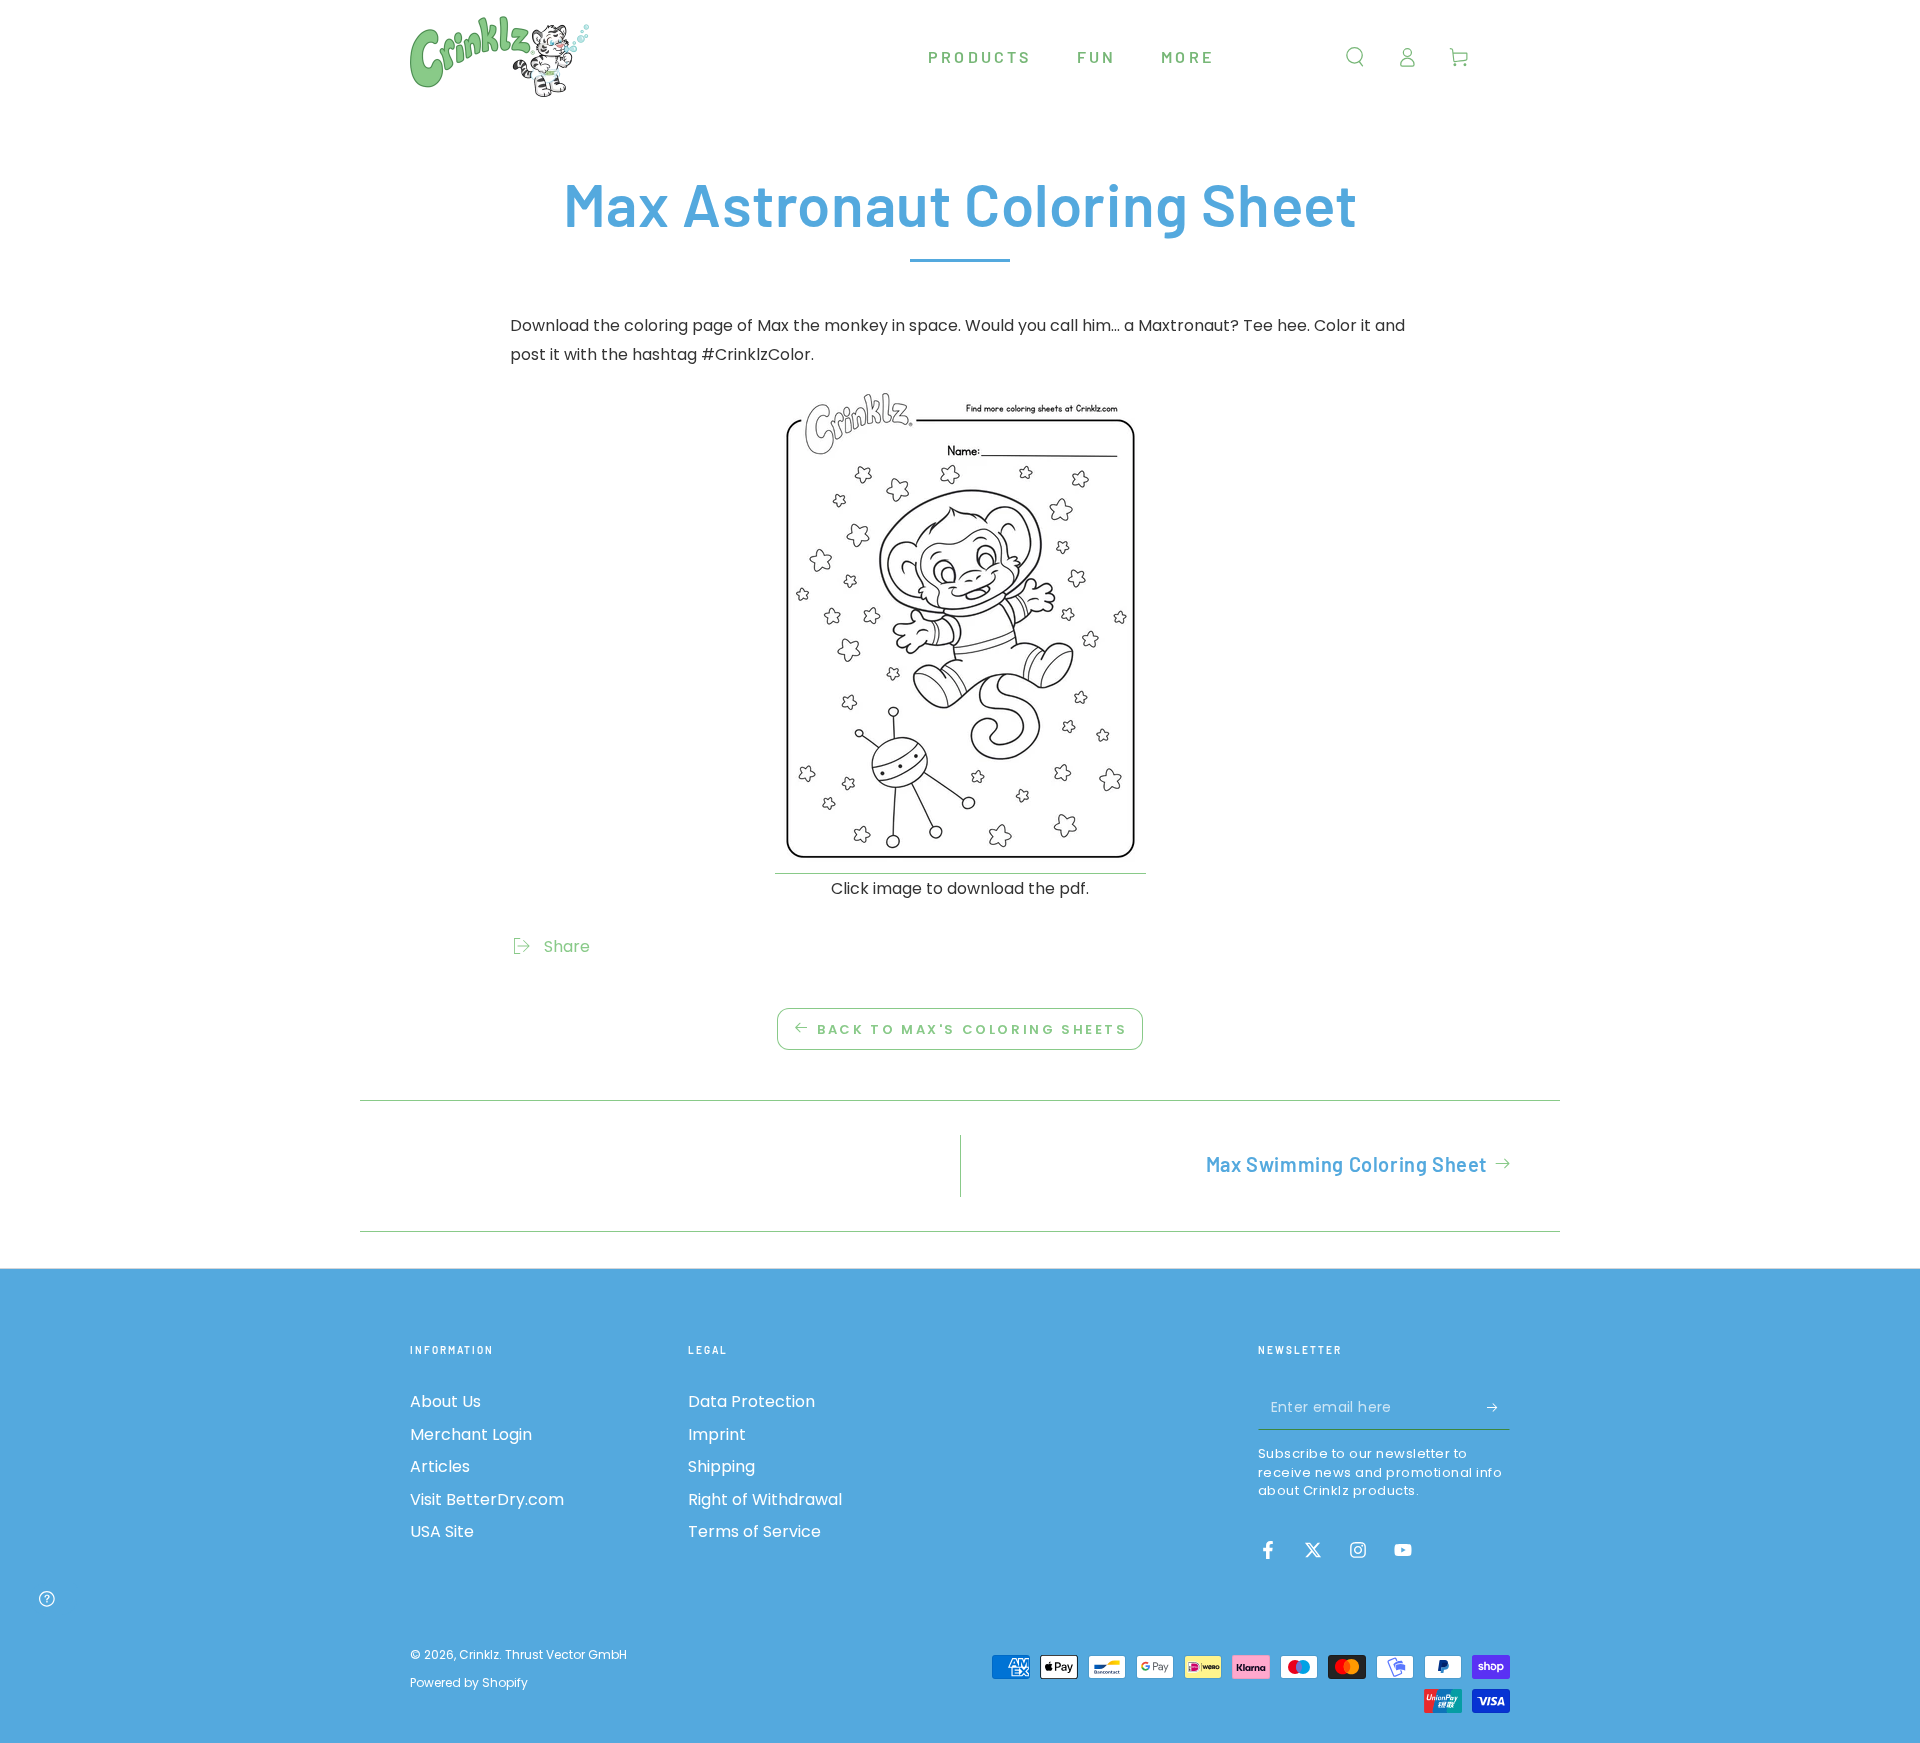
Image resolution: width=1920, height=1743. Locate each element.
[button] (1355, 57)
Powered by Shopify (469, 1683)
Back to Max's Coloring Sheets (972, 1029)
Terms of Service (754, 1531)
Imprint (717, 1434)
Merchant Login (471, 1434)
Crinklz (479, 1654)
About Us (445, 1401)
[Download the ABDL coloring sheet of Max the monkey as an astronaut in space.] (960, 861)
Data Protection (751, 1401)
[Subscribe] (1498, 1407)
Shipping (721, 1466)
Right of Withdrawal (765, 1499)
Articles (440, 1466)
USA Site (442, 1531)
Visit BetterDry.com (487, 1499)
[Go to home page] (500, 57)
